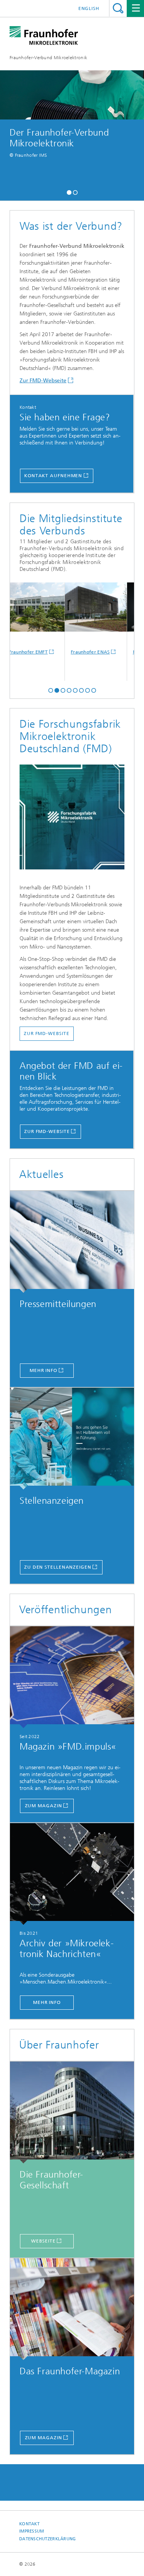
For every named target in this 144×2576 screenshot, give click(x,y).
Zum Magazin (44, 1806)
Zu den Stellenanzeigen (58, 1567)
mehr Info (43, 1370)
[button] (69, 192)
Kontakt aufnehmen (53, 476)
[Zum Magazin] (72, 1677)
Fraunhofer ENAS (79, 652)
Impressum (31, 2531)
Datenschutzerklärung (48, 2539)
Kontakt (29, 2524)
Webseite (43, 2241)
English (89, 8)
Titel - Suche (118, 8)
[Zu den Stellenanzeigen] (72, 1439)
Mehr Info (47, 2002)
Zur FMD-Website (47, 1131)
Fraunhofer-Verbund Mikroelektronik (48, 58)
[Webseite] (72, 2112)
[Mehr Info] (72, 1874)
